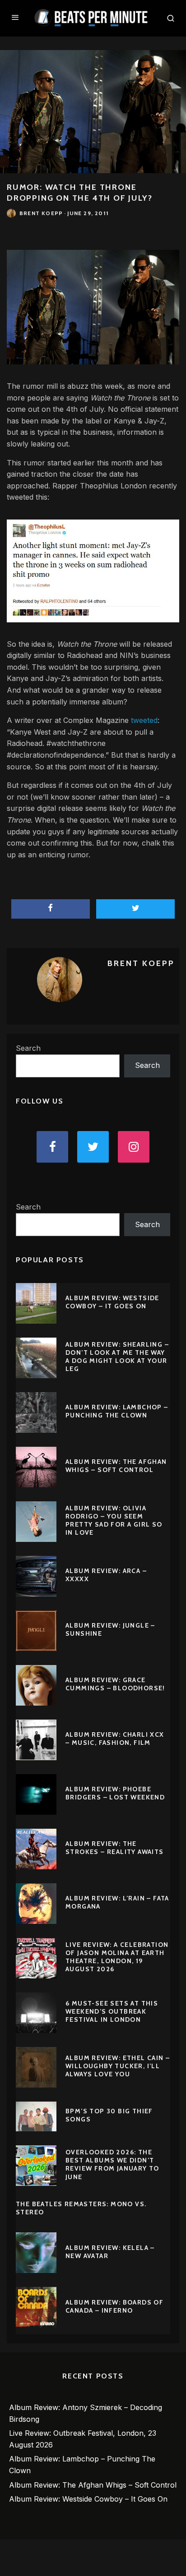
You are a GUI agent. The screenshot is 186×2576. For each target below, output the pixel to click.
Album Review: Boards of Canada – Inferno (114, 2306)
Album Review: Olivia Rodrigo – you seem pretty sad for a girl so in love (114, 1520)
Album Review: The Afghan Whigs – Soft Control (116, 1466)
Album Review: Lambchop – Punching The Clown (117, 1411)
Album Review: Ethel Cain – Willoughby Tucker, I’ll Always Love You (118, 2066)
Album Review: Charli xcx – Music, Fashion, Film (115, 1739)
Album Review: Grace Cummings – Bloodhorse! (115, 1684)
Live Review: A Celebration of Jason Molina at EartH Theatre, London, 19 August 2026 (117, 1957)
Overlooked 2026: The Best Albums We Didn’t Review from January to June (112, 2164)
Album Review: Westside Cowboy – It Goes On (112, 1302)
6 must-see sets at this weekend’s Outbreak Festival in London (112, 2011)
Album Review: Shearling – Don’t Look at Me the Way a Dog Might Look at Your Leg (117, 1357)
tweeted (144, 720)
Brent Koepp (41, 213)
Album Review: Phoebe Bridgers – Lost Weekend (115, 1793)
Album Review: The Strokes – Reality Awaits (115, 1848)
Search (28, 1048)
